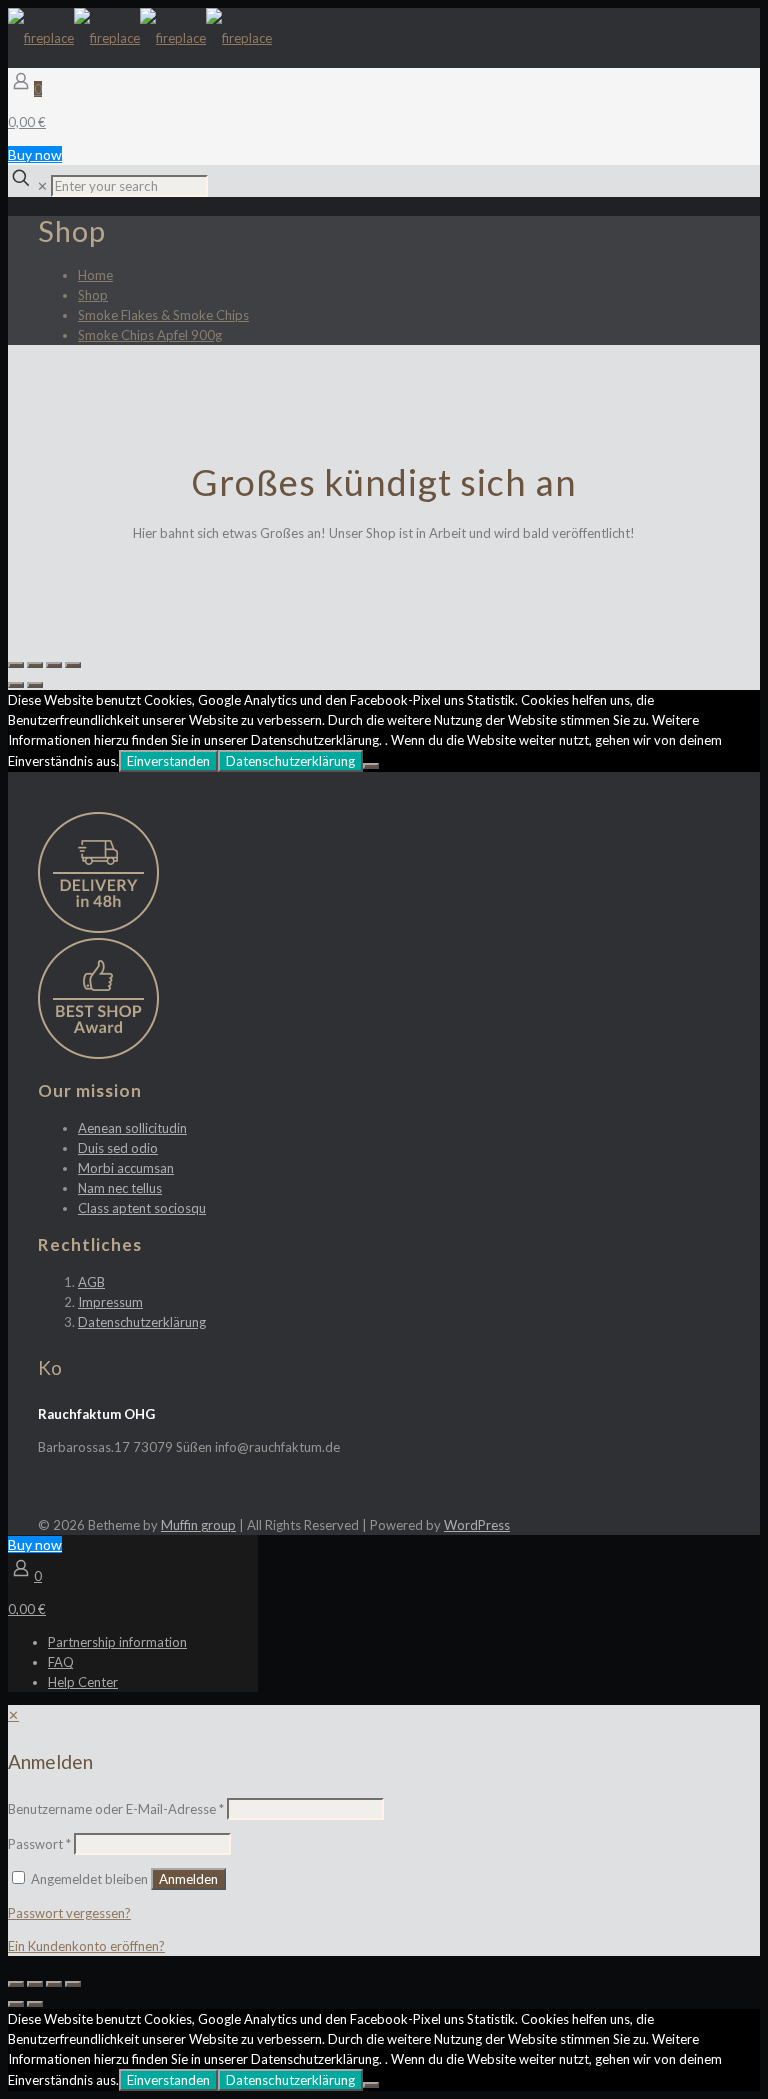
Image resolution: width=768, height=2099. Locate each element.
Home (95, 275)
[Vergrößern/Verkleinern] (73, 665)
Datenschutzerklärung (290, 761)
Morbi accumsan (126, 1168)
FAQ (61, 1662)
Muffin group (198, 1525)
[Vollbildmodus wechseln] (54, 665)
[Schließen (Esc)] (16, 665)
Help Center (83, 1682)
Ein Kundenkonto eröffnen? (86, 1946)
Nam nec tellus (120, 1188)
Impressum (110, 1302)
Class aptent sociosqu (142, 1208)
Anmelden (188, 1879)
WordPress (477, 1525)
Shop (93, 295)
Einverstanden (168, 761)
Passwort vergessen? (69, 1913)
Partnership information (117, 1642)
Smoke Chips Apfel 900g (150, 335)
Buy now (35, 154)
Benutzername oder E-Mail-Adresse (116, 1809)
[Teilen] (35, 665)
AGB (91, 1282)
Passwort (39, 1844)
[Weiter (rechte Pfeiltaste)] (35, 685)
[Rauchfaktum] (140, 38)
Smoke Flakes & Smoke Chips (163, 315)
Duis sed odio (118, 1148)
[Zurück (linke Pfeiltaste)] (16, 685)
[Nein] (371, 766)
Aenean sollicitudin (132, 1128)
